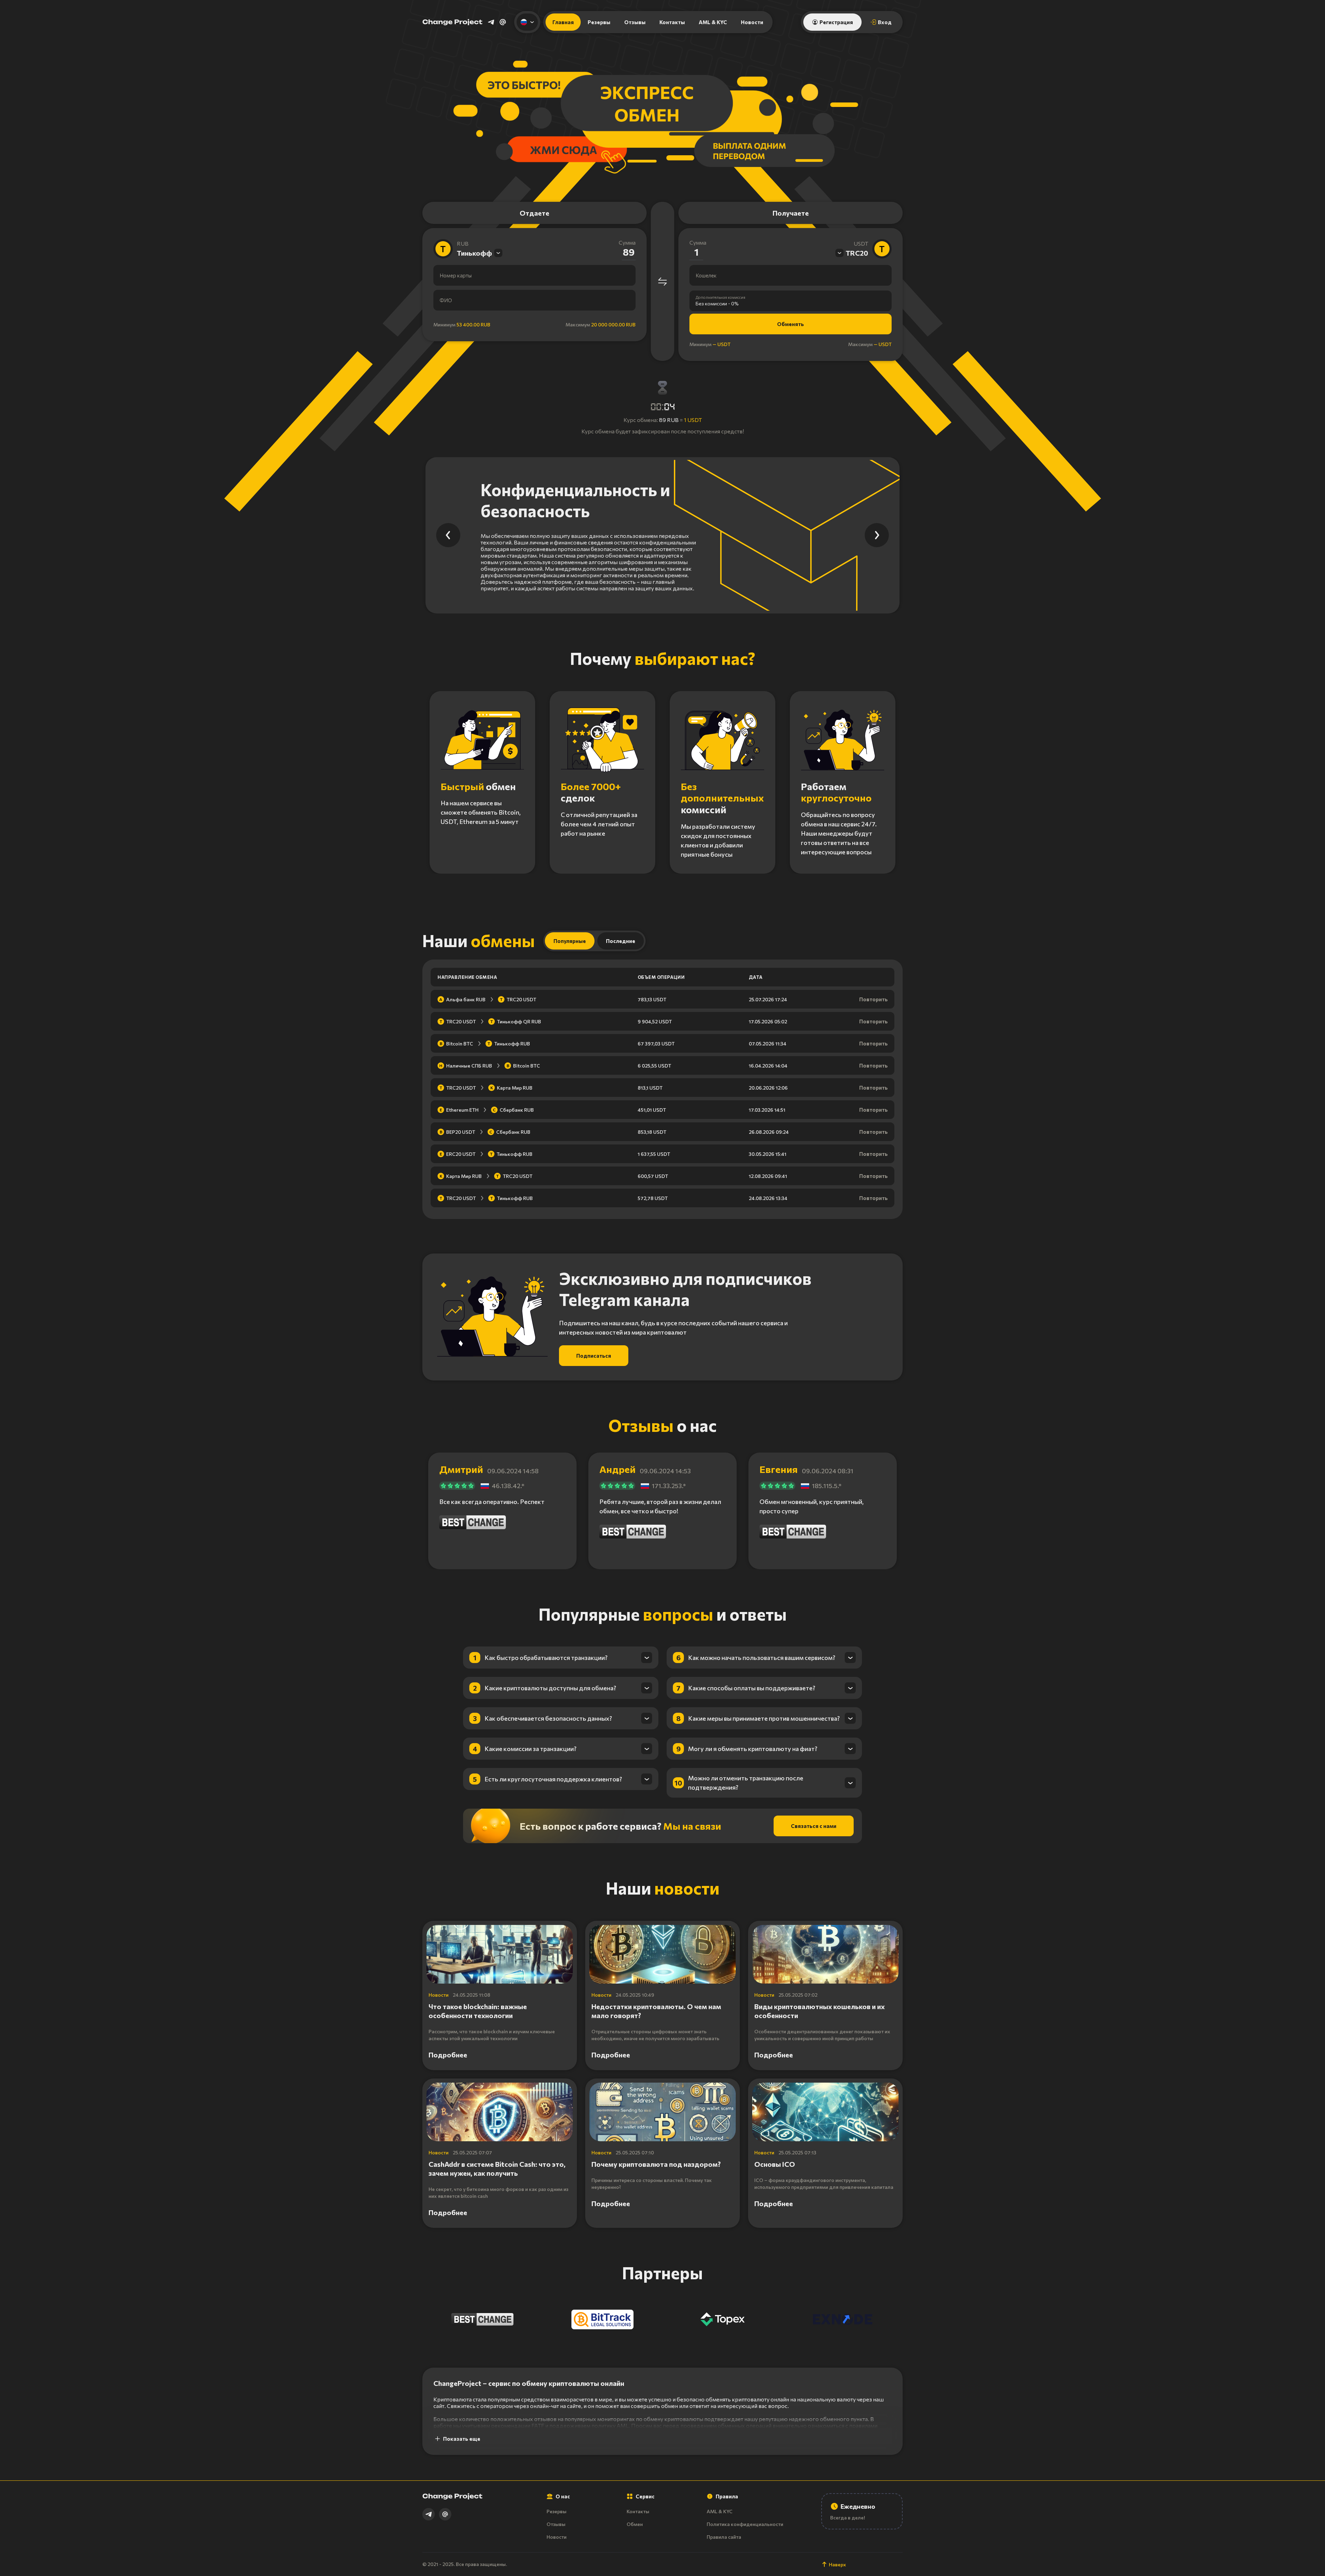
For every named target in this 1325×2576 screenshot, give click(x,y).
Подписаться (594, 1356)
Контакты (672, 22)
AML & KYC (713, 22)
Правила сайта (724, 2537)
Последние (621, 941)
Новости (752, 22)
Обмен (635, 2524)
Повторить (873, 999)
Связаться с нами (814, 1826)
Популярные (570, 941)
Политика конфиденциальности (745, 2524)
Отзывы (635, 22)
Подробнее (448, 2055)
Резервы (599, 22)
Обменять (791, 324)
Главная (563, 22)
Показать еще (462, 2439)
